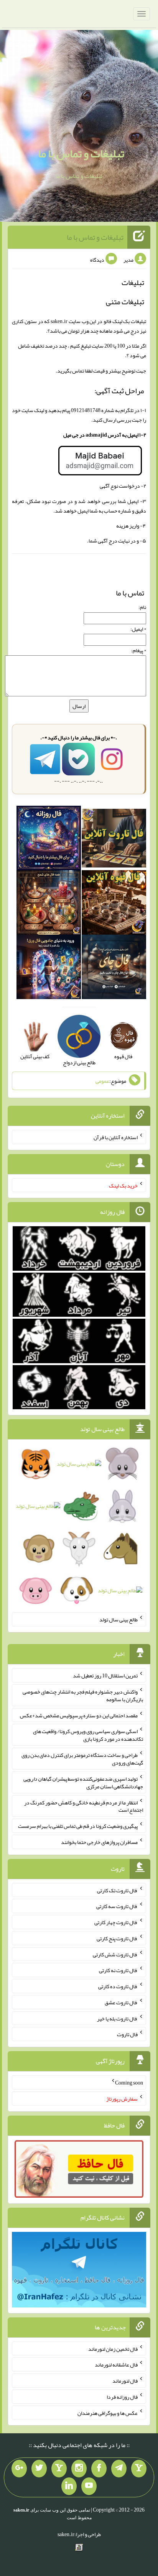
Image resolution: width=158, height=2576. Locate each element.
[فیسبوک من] (99, 2469)
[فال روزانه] (49, 840)
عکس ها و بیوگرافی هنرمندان (108, 2413)
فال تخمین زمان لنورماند (113, 2348)
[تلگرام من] (119, 2469)
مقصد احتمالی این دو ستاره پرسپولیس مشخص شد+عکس (79, 1715)
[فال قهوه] (114, 904)
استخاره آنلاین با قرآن (116, 1137)
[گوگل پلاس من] (19, 2469)
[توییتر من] (39, 2469)
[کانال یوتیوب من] (89, 2486)
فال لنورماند (125, 2381)
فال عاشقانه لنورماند (116, 2365)
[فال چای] (114, 969)
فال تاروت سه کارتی (117, 1906)
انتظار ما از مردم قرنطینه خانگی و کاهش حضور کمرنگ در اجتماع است (84, 1806)
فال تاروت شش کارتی (115, 1954)
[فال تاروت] (114, 840)
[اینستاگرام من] (79, 2469)
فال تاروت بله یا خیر (117, 2018)
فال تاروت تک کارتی (117, 1890)
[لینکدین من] (69, 2486)
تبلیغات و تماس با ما (81, 153)
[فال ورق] (49, 969)
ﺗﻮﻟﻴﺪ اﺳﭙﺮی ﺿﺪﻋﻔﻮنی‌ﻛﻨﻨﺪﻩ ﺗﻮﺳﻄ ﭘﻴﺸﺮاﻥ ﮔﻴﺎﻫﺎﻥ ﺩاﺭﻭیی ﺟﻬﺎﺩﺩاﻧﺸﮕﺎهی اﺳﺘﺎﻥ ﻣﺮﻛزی (83, 1783)
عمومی (102, 1081)
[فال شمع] (49, 904)
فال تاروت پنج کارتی (117, 1938)
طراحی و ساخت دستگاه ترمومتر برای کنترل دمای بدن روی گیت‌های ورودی (82, 1759)
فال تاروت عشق (121, 2002)
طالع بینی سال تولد (118, 1619)
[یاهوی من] (139, 2469)
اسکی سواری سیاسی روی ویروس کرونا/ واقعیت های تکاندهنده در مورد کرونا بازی (88, 1735)
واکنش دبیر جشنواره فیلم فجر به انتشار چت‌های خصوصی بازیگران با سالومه (83, 1695)
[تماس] (59, 2469)
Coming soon (129, 2083)
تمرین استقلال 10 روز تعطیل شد (105, 1676)
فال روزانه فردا (122, 2397)
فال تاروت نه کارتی (118, 1970)
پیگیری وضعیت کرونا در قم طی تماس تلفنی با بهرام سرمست (78, 1826)
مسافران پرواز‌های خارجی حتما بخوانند (99, 1842)
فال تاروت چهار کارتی (116, 1922)
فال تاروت (127, 2034)
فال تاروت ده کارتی (118, 1986)
